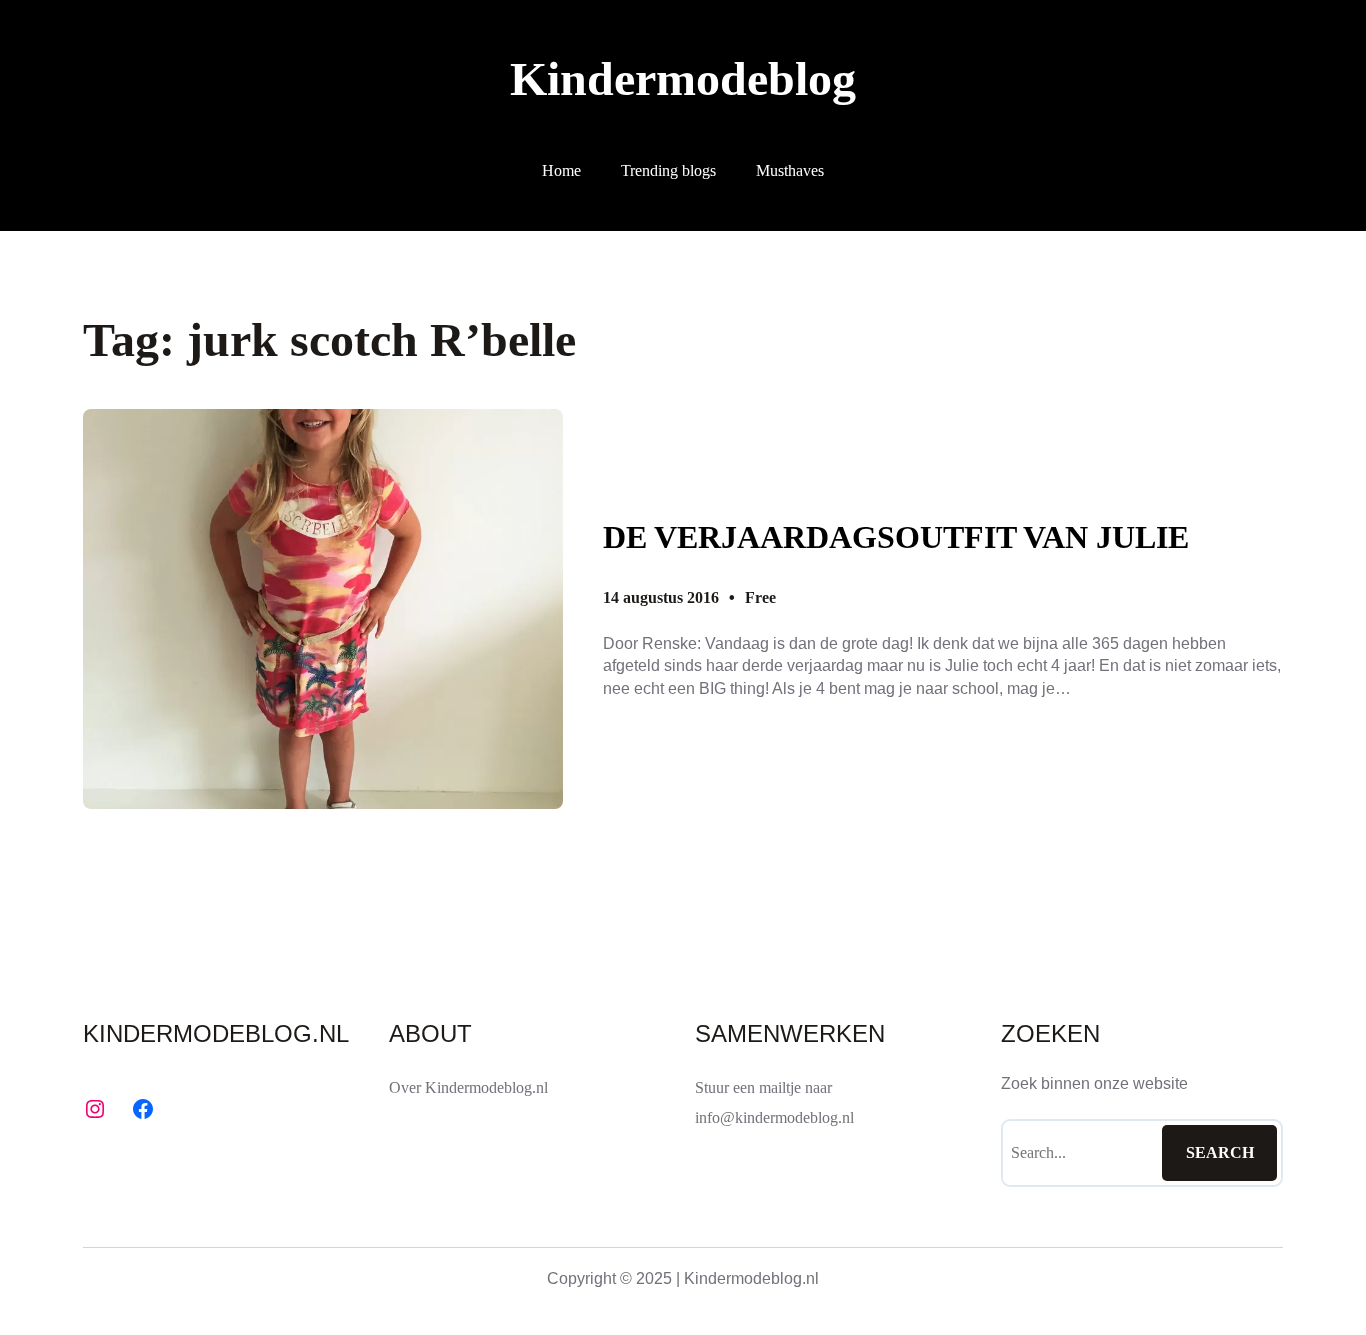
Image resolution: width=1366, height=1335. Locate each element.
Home (561, 170)
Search (1220, 1152)
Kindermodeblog (683, 78)
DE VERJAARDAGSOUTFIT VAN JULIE (896, 537)
